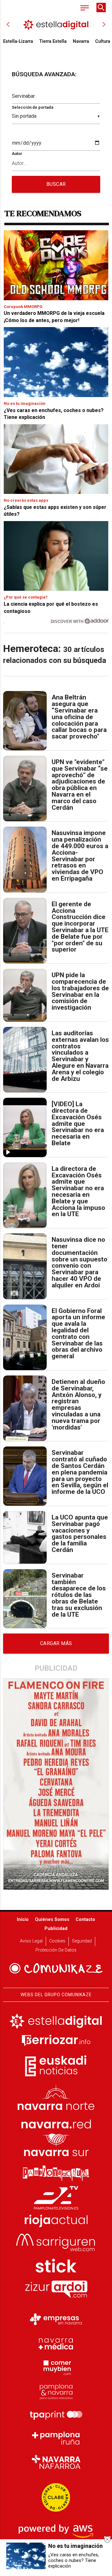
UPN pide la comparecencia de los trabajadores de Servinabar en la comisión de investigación (80, 991)
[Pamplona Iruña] (56, 2438)
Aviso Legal (31, 1941)
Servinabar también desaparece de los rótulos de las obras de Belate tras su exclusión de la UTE (79, 1595)
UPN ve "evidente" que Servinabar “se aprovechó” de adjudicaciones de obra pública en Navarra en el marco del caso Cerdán (80, 785)
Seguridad (82, 1941)
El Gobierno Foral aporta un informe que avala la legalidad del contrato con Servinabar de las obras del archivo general (78, 1334)
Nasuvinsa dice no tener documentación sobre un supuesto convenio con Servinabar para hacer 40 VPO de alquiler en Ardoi (79, 1262)
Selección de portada (33, 107)
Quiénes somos (52, 1920)
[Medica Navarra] (56, 2343)
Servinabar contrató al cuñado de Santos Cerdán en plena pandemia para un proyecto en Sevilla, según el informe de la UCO (80, 1472)
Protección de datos (56, 1950)
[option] (56, 24)
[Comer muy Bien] (56, 2367)
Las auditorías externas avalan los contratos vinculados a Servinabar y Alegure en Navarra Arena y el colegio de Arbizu (80, 1056)
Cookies (57, 1941)
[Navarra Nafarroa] (56, 2462)
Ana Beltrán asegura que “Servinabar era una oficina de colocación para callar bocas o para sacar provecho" (79, 717)
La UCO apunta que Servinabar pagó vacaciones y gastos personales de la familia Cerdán (80, 1534)
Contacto (85, 1920)
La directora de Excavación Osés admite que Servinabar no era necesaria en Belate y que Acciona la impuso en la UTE (78, 1191)
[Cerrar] (107, 2539)
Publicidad (56, 1929)
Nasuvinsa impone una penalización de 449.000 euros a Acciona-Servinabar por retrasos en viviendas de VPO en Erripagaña (80, 856)
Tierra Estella (53, 41)
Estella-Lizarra (18, 41)
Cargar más (56, 1643)
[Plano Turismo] (56, 2391)
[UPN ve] (25, 788)
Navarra (81, 41)
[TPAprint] (56, 2414)
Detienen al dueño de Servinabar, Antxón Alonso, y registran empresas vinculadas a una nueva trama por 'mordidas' (78, 1405)
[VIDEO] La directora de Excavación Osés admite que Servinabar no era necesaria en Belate (78, 1124)
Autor (17, 154)
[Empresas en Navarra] (56, 2320)
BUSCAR (56, 184)
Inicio (23, 1920)
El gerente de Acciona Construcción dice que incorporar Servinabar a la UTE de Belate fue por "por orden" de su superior (80, 927)
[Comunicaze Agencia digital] (56, 1968)
